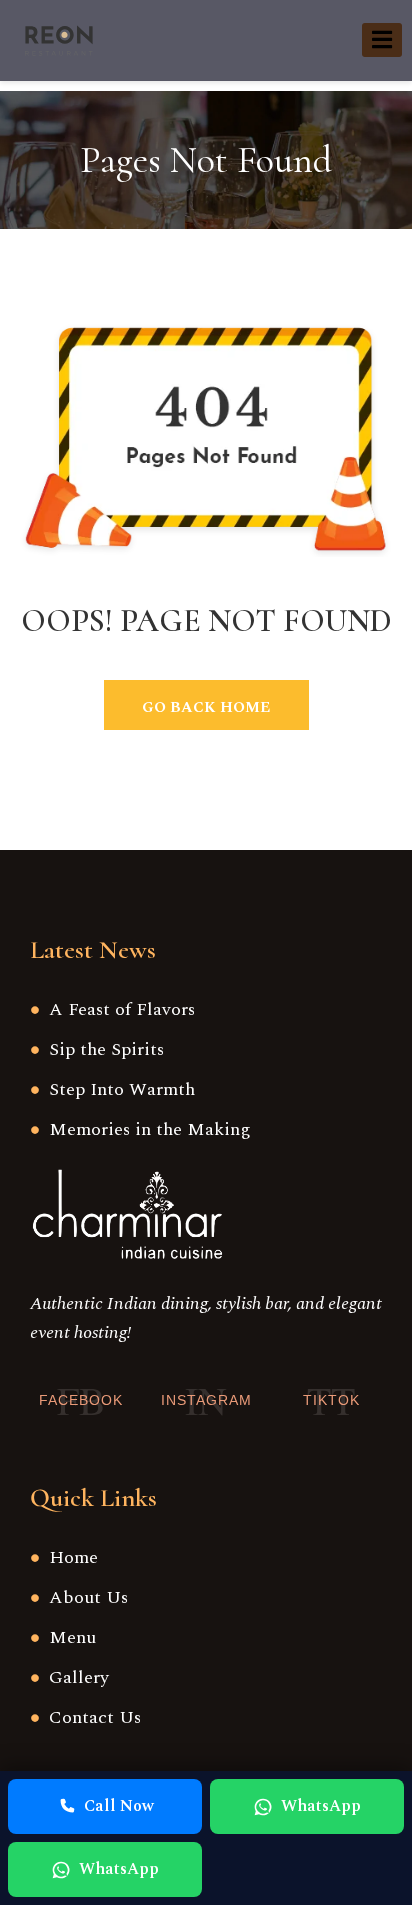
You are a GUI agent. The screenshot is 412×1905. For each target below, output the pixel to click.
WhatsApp (321, 1806)
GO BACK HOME (206, 707)
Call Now (119, 1806)
